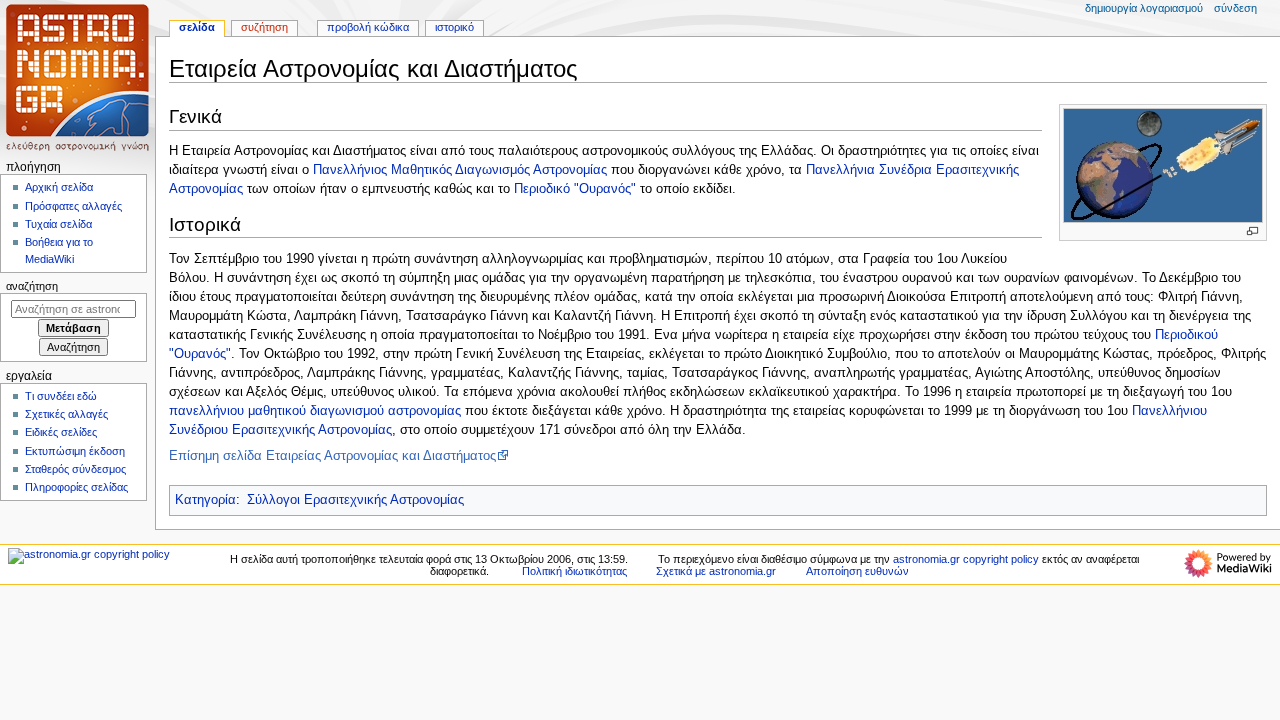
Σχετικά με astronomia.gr (716, 571)
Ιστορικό (454, 27)
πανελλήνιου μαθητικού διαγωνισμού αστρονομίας (315, 411)
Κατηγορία (205, 500)
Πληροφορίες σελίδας (76, 487)
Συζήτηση (264, 27)
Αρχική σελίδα (59, 187)
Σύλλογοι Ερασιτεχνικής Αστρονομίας (355, 500)
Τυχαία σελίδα (58, 224)
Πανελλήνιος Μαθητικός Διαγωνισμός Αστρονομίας (460, 170)
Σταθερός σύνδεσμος (75, 469)
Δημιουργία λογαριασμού (1144, 8)
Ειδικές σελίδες (61, 432)
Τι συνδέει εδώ (61, 396)
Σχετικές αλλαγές (66, 414)
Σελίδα (197, 27)
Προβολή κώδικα (368, 27)
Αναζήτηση (32, 286)
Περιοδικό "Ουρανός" (575, 189)
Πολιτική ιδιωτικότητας (574, 571)
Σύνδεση (1235, 8)
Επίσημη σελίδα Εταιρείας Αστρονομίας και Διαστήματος (332, 456)
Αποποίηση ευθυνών (857, 571)
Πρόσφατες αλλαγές (73, 206)
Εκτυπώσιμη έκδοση (75, 451)
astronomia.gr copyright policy (966, 559)
